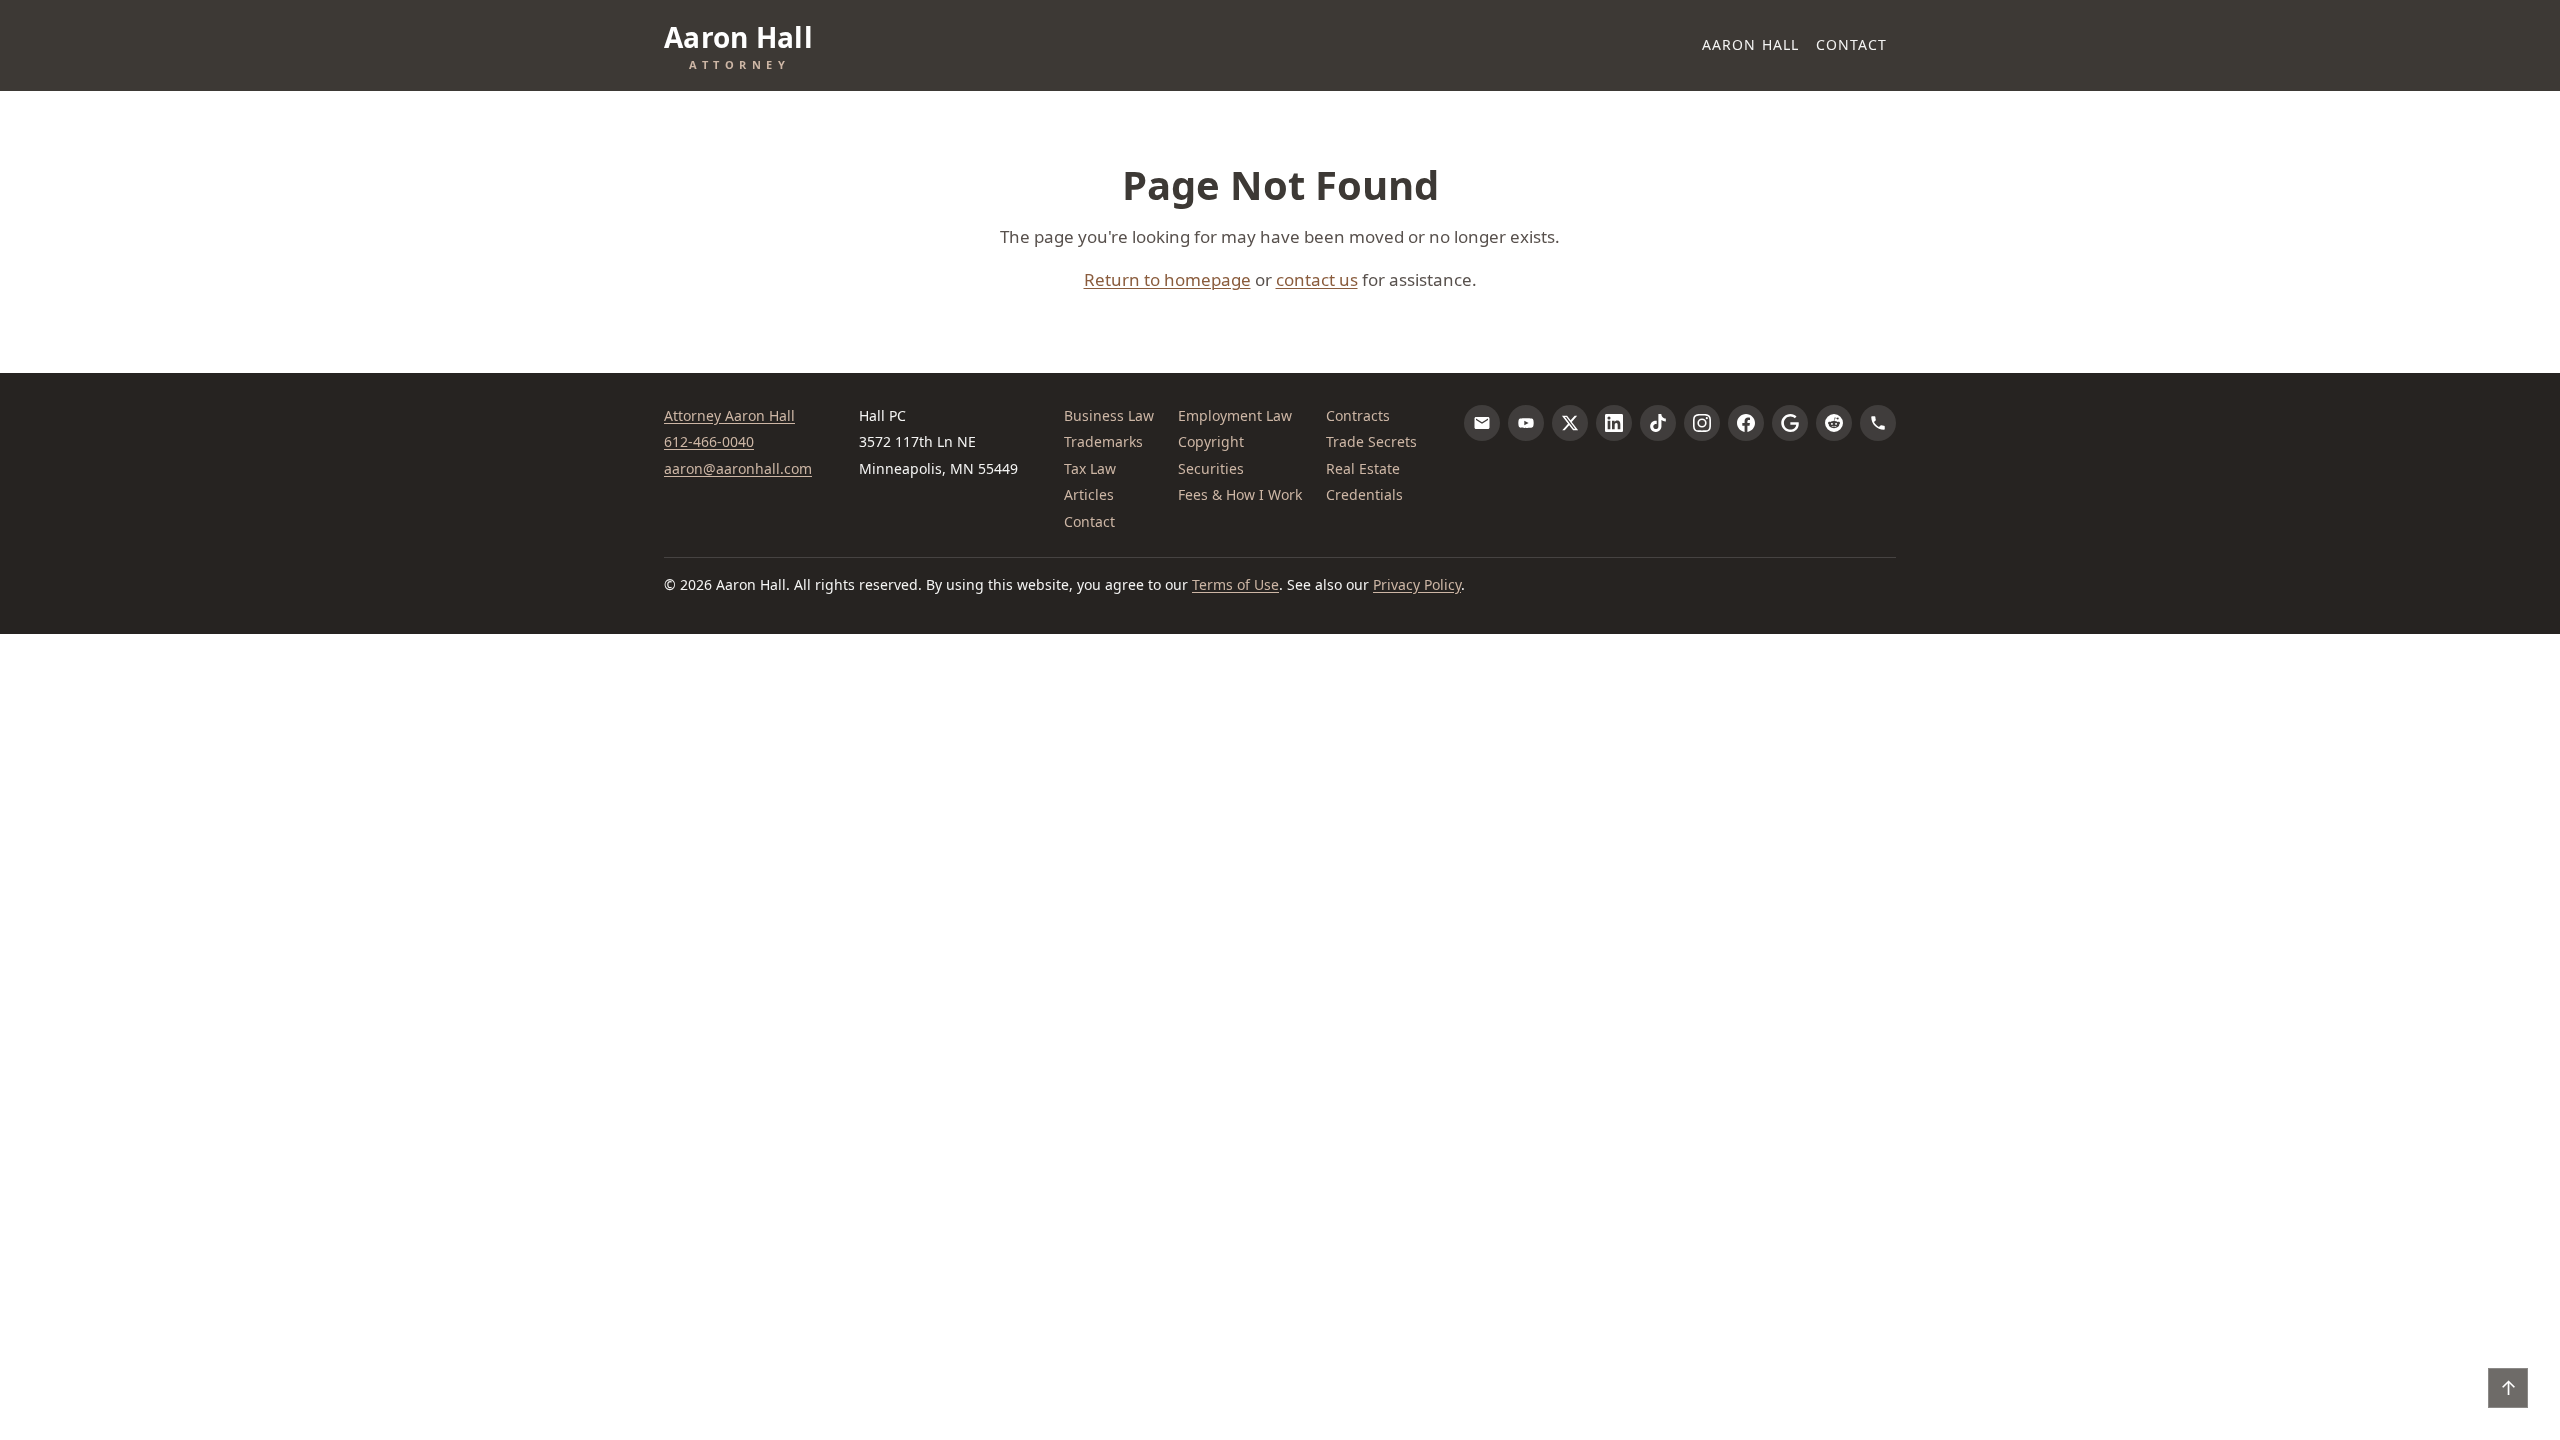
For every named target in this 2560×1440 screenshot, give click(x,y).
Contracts (1358, 415)
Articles (1089, 494)
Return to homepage (1167, 279)
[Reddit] (1834, 423)
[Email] (1482, 423)
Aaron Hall (1750, 44)
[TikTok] (1658, 423)
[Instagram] (1702, 423)
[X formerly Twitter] (1570, 423)
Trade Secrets (1371, 441)
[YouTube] (1526, 423)
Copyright (1211, 441)
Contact (1852, 44)
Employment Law (1235, 415)
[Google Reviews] (1790, 423)
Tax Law (1090, 468)
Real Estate (1363, 468)
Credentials (1364, 494)
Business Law (1109, 415)
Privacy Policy (1417, 584)
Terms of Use (1235, 584)
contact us (1317, 279)
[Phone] (1878, 423)
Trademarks (1103, 441)
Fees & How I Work (1240, 494)
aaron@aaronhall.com (738, 468)
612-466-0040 (709, 441)
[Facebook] (1746, 423)
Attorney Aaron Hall (729, 415)
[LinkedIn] (1614, 423)
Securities (1211, 468)
